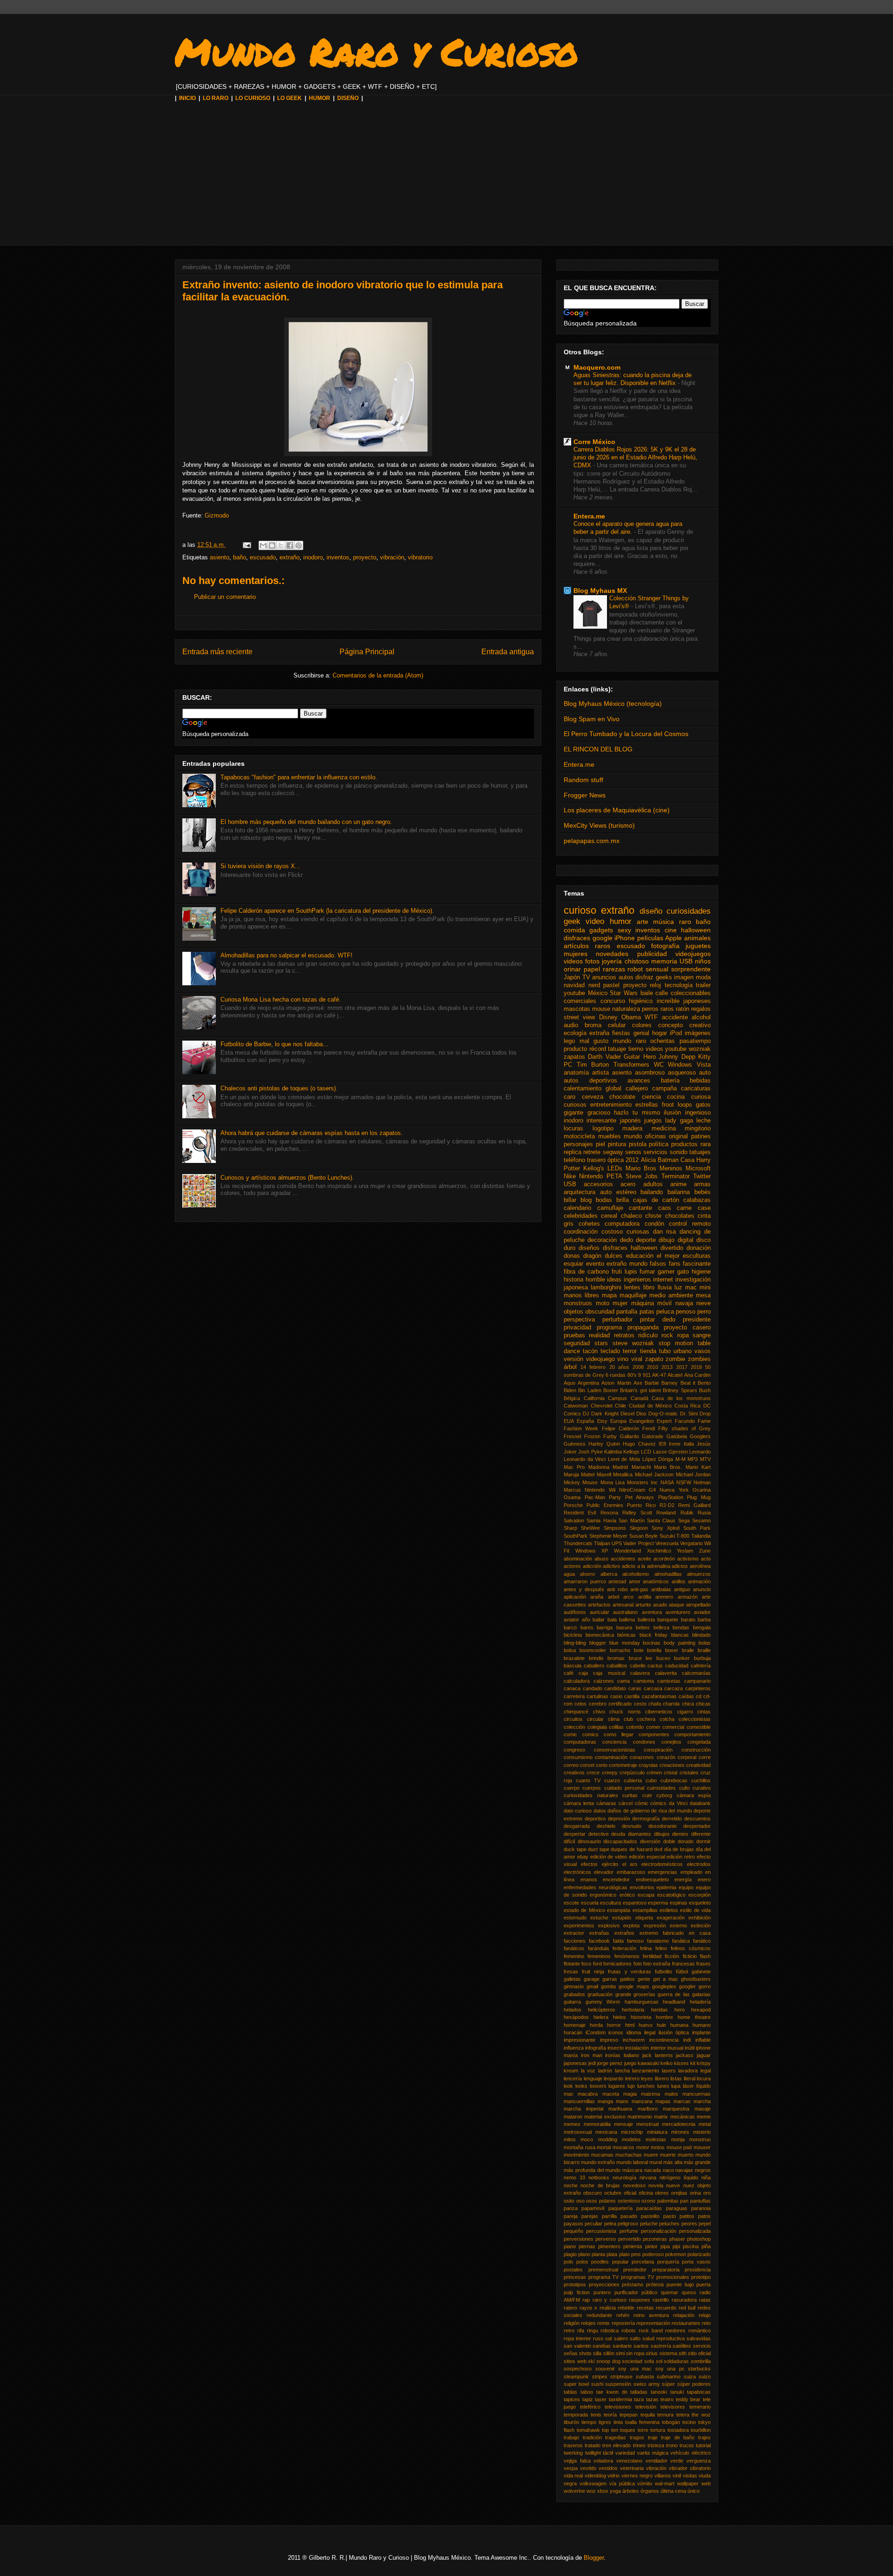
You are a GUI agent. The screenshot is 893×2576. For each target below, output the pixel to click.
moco (587, 2139)
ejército (610, 1864)
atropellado (698, 1605)
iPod (676, 1033)
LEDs (615, 1168)
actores (572, 1566)
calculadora (577, 1681)
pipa (665, 2246)
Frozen (592, 1436)
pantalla (627, 1312)
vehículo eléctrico (690, 2453)
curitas (630, 1795)
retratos (624, 1335)
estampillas (645, 1910)
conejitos (671, 1742)
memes (572, 2124)
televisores (673, 2407)
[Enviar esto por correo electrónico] (263, 545)
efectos (589, 1864)
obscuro (593, 2193)
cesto (640, 1704)
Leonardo (700, 1452)
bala (612, 1620)
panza (571, 2208)
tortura (658, 2430)
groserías (644, 1994)
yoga (615, 2491)
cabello (638, 1666)
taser (601, 2399)
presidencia (698, 2270)
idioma (634, 2032)
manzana (642, 2101)
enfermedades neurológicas (596, 1887)
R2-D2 (667, 1505)
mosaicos (623, 2147)
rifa (581, 2330)
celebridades (581, 1216)
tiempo (589, 2422)
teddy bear (688, 2399)
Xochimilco (659, 1551)
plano (584, 2254)
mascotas (577, 1009)
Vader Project (638, 1543)
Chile (620, 1406)
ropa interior (577, 2338)
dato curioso (578, 1811)
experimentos (579, 1925)
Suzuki (667, 1536)
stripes (600, 2377)
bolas (705, 1643)
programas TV (638, 2277)
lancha (622, 2071)
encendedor (616, 1879)
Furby (610, 1436)
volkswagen (593, 2483)
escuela (590, 1903)
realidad (599, 1335)
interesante (601, 1121)
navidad (574, 985)
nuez (689, 2185)
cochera (646, 1719)
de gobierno (636, 1811)
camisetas (669, 1681)
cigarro (685, 1712)
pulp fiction (577, 2292)
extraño (290, 557)
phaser (677, 2239)
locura (704, 2078)
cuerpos (592, 1788)
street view (579, 1017)
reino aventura (651, 2315)
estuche (599, 1918)
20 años (619, 1367)
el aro (630, 1864)
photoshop (699, 2239)
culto (684, 1788)
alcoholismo (636, 1574)
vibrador (678, 2468)
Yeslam (685, 1551)
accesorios (598, 1184)
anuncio (702, 1589)
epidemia (666, 1887)
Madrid (620, 1467)
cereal (609, 1216)
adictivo (611, 1566)
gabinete (701, 1972)
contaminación (611, 1757)
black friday (654, 1635)
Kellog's (594, 1168)
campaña (664, 1089)
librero (662, 2078)
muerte (668, 2155)
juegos (653, 1121)
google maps (634, 1986)
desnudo (632, 1826)
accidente (675, 1017)
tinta (618, 2422)
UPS (617, 1543)
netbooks (599, 2178)
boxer (672, 1650)
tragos (637, 2437)
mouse (601, 1009)
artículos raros (587, 946)
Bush (705, 1390)
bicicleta (573, 1635)
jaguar (704, 2055)
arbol (613, 1597)
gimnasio (574, 1986)
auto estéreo (618, 1192)
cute (647, 1795)
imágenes (698, 1033)
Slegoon (639, 1528)
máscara (632, 2170)
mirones (680, 2132)
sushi (597, 2384)
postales (573, 2270)
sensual (657, 969)
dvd (658, 1849)
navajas (684, 2170)
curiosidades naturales (591, 1795)
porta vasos (696, 2262)
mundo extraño (598, 2162)
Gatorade (653, 1436)
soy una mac (635, 2369)
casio (616, 1696)
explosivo (609, 1925)
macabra (588, 2094)
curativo (702, 1788)
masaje (703, 2109)
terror (630, 1351)
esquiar (573, 1264)
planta (598, 2254)
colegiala (597, 1727)
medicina (664, 1129)
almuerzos (699, 1574)
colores (642, 1025)
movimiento (576, 2155)
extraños (624, 1933)
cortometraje (623, 1765)
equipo (686, 1887)
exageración (671, 1918)
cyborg (664, 1795)
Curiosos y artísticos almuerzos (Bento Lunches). (287, 1178)
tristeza (656, 2445)
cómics (658, 1803)
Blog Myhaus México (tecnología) (613, 704)
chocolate (622, 1097)
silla (597, 2353)
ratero (570, 2308)
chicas (703, 1704)
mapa (609, 1295)
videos (573, 961)
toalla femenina (642, 2422)
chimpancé (576, 1712)
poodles (600, 2262)
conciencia (614, 1742)
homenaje (575, 2025)
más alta (673, 2162)
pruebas (574, 1335)
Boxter (611, 1390)
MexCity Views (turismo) (599, 825)
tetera (683, 2415)
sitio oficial (699, 2353)
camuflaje (610, 1208)
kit (693, 2063)
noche (571, 2185)
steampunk (576, 2377)
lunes (663, 2086)
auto (705, 1073)
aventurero (678, 1612)
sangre (702, 1335)
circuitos (573, 1719)
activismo (688, 1559)
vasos (703, 1351)
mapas (663, 2101)
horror (614, 2025)
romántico (700, 2330)
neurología (624, 2178)
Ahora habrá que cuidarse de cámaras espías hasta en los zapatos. (312, 1133)
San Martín (631, 1520)
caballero (594, 1666)
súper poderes (694, 2384)
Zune (705, 1551)
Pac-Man (595, 1497)
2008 (638, 1367)
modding (608, 2139)
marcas (682, 2101)
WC (659, 1065)
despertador (697, 1826)
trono (672, 2445)
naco (668, 2170)
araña (597, 1597)
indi (687, 2040)
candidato (615, 1688)
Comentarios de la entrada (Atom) (378, 675)
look (568, 2086)
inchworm (634, 2040)
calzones (604, 1681)
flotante (572, 1964)
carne (684, 1208)
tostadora (678, 2430)
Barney (670, 1383)
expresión (655, 1925)
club (628, 1719)
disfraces (577, 938)
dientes (680, 1834)
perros (650, 1009)
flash (705, 1956)
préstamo (633, 2284)
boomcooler (593, 1650)
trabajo (571, 2437)
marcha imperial (583, 2109)
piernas (587, 2246)
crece (593, 1773)
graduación (600, 1994)
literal (690, 2078)
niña (706, 2178)
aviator (571, 1620)
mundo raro (630, 1041)
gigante (573, 1113)
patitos (687, 2216)
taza (639, 2399)
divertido (672, 1248)
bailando (652, 1192)
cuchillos (701, 1780)
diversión (650, 1841)
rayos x (589, 2308)
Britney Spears (680, 1390)
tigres (605, 2422)
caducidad (677, 1666)
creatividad (698, 1765)
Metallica (623, 1474)
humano (702, 2025)
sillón (609, 2353)
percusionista (601, 2231)
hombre (664, 2017)
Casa (687, 1160)
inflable (703, 2040)
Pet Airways (640, 1497)
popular (620, 2262)
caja (583, 1673)
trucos (687, 2445)
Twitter (702, 1176)
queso (689, 2292)
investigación (693, 1280)
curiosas (638, 1232)
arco (628, 1597)
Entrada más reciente (217, 652)
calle (662, 993)
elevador (604, 1872)
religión (572, 2323)
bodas (604, 1200)
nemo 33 (574, 2178)
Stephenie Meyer (609, 1536)
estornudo (575, 1918)
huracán (573, 2032)
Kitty (704, 1057)
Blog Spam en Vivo (592, 719)
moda (703, 977)
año (586, 1620)
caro (570, 1097)
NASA (667, 1482)
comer (653, 1727)
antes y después (584, 1589)
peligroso (628, 2224)
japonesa (576, 1288)
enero (704, 1879)
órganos (650, 2491)
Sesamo (701, 1520)
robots (629, 2330)
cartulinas (597, 1696)
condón (654, 1224)
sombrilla (701, 2361)
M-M (680, 1459)
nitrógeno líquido (679, 2178)
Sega (684, 1520)
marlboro (648, 2109)
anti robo (617, 1589)
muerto (686, 2155)
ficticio (690, 1956)
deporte (646, 1240)
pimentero (609, 2246)
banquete (668, 1620)
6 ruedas (616, 1375)
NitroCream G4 (637, 1490)
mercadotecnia (679, 2124)
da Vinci (678, 1803)
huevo (646, 2025)
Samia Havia (601, 1520)
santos (641, 2346)
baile (647, 993)
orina (695, 2193)
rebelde (626, 2308)
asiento (220, 557)
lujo (631, 2086)
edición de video (609, 1857)
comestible (699, 1727)
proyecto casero (687, 1328)
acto (706, 1559)
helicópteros (602, 2010)
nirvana (648, 2178)
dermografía (646, 1819)
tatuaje (617, 1049)
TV (586, 977)
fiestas (621, 1033)
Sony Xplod (666, 1528)
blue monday (625, 1643)
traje (653, 2437)
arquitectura (580, 1192)
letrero (632, 2078)
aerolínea (700, 1566)
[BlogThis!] (272, 545)
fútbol (682, 1972)
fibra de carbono (586, 1272)
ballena (627, 1620)
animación (699, 1581)
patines (701, 1136)
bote (639, 1650)
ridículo (648, 1335)
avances (639, 1081)
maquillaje (633, 1295)
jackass (685, 2055)
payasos (573, 2224)
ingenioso (698, 1113)
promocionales (673, 2277)
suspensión (618, 2384)
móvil (664, 1303)
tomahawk (588, 2430)
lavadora (688, 2071)
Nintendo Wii (600, 1490)
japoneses (697, 1001)
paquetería (620, 2208)
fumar (647, 1272)
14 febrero (593, 1367)
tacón (590, 1351)
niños (703, 961)
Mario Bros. (668, 1467)
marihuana (620, 2109)
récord (598, 1049)
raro (685, 922)
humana (679, 2025)
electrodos (699, 1864)
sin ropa (635, 2353)
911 (647, 1375)
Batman (668, 1160)
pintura (617, 1144)
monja (678, 2139)
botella (654, 1650)
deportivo (595, 1819)
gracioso (599, 1113)
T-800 (683, 1536)
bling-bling (575, 1643)
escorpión (700, 1895)
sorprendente (691, 969)
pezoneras (655, 2239)
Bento (704, 1383)
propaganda (643, 1328)
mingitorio (698, 1129)
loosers (598, 2086)
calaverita (666, 1673)
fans (675, 1264)
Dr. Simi (689, 1414)
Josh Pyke (590, 1452)
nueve (673, 2185)
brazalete (574, 1658)
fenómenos (627, 1956)
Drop (705, 1414)
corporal (687, 1757)
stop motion (676, 1343)
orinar (572, 969)
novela (656, 2185)
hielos (620, 2017)
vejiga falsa (577, 2461)
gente (644, 1979)
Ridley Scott (637, 1513)
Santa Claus (661, 1520)
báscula (573, 1666)
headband (674, 2002)
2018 (696, 1367)
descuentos (697, 1819)
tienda (648, 1351)
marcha (702, 2101)
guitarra (572, 2002)
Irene (675, 1444)
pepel (705, 2224)
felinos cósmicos (691, 1948)
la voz (588, 2071)
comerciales (580, 1001)
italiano (631, 2055)
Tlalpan (602, 1543)
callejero (637, 1089)
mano (622, 2101)
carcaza (673, 1688)
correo (571, 1765)
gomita (608, 1986)
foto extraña (657, 1964)
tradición (592, 2437)
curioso (580, 910)
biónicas (626, 1635)
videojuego (600, 1359)
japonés (630, 1121)
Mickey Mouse (581, 1482)
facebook (599, 1941)
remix (603, 2323)
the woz (701, 2415)
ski (591, 2361)
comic (570, 1734)
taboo (587, 2392)
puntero (602, 2292)
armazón (688, 1597)
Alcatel (675, 1375)
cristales (689, 1773)
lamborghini (606, 1288)
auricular (600, 1612)
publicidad (652, 954)
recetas (645, 2308)
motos (658, 2147)
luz (678, 1288)
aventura (652, 1612)
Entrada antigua (508, 652)
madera (632, 1129)
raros (667, 1009)
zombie (675, 1359)
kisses (681, 2063)
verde (677, 2461)
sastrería (661, 2346)
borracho (620, 1650)
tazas (652, 2399)
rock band (651, 2330)
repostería (623, 2323)
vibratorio (420, 557)
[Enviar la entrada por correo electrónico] (246, 545)
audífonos (575, 1612)
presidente (697, 1320)
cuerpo (572, 1788)
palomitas (668, 2201)
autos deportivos (590, 1081)
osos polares (601, 2201)
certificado (620, 1704)
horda (596, 2025)
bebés (703, 1192)
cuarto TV (588, 1780)
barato (688, 1620)
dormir (703, 1841)
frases (703, 1964)
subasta (645, 2377)
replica (573, 1152)
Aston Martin (616, 1383)
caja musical (609, 1673)
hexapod (701, 2010)
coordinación (581, 1232)
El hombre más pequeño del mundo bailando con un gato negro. (306, 822)
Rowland (666, 1513)
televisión (646, 2407)
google (603, 938)
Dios (641, 1414)
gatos (703, 1105)
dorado (686, 1841)
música (663, 922)
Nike (570, 1176)
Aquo (570, 1383)
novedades (612, 954)
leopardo (613, 2078)
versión (573, 1359)
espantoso (635, 1903)
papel (592, 969)
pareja (571, 2216)
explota (631, 1925)
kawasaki (648, 2063)
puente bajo (680, 2284)
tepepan (629, 2415)
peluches (669, 2224)
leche (703, 1121)
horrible (595, 1280)
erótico (627, 1895)
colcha (667, 1719)
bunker (682, 1658)
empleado (691, 1872)
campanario (697, 1681)
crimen (654, 1773)
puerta (703, 2284)
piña (706, 2246)
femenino (574, 1956)
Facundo (685, 1421)
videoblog (595, 2476)
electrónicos (577, 1872)
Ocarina (702, 1490)
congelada (699, 1742)
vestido (588, 2468)
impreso (609, 2040)
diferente (701, 1834)
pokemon (676, 2254)
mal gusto (594, 1041)
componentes (654, 1734)
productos (684, 1144)
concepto (670, 1025)
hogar (660, 1033)
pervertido (630, 2239)
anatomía (576, 1073)
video (595, 921)
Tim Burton (593, 1065)
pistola (638, 1144)
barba (704, 1620)
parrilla (609, 2216)
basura (624, 1627)
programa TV (604, 2277)
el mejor (668, 1256)
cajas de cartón (656, 1200)
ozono (648, 2201)
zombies (699, 1359)
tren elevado (616, 2445)
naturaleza (626, 1009)
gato (683, 1272)
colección (574, 1727)
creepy (610, 1773)
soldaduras (676, 2361)
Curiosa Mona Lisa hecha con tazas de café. (281, 999)
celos (580, 1704)
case (704, 1208)
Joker (570, 1452)
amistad (617, 1581)
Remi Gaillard (694, 1505)
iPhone (625, 938)
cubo (651, 1780)
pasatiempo (695, 1041)
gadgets (601, 930)
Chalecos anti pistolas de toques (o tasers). (279, 1088)
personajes (578, 1144)
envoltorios (642, 1887)
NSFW (684, 1482)
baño (240, 557)
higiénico (641, 1001)
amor (635, 1581)
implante (701, 2032)
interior (658, 2048)
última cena (673, 2491)
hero (680, 2010)
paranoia (701, 2208)
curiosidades (689, 911)
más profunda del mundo (592, 2170)
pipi (676, 2246)
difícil (569, 1841)
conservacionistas (615, 1750)
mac (569, 2094)
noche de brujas (600, 2185)
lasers (669, 2071)
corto (602, 1765)
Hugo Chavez (639, 1444)
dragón (592, 1256)
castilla (632, 1696)
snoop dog (608, 2361)
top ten (610, 2430)
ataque (676, 1605)
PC (568, 1065)
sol (659, 2361)
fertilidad (652, 1956)
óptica (616, 1160)
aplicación (575, 1597)
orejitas (679, 2193)
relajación (684, 2315)
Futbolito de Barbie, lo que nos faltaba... (274, 1044)
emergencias (663, 1872)
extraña (599, 1033)
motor (643, 2147)
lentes (632, 1288)
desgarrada (577, 1826)
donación (699, 1248)
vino (623, 1359)
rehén (623, 2315)
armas (702, 1184)
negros (703, 2170)
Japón (572, 977)
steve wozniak (633, 1343)
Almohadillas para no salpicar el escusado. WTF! (287, 955)
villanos (663, 2476)
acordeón (664, 1559)
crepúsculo (632, 1773)
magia (630, 2094)
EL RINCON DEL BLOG (598, 749)
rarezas (614, 969)
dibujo (666, 1240)
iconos (616, 2032)
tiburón (571, 2422)
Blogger (594, 2558)
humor (621, 921)
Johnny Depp (677, 1057)
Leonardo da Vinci (585, 1459)
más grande (697, 2162)
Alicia (648, 1160)
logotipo (603, 1129)
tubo (665, 1351)
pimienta (633, 2246)
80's (632, 1375)
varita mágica (653, 2453)
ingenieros (637, 1280)
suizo (705, 2377)
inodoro (313, 557)
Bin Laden (590, 1390)
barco (570, 1627)
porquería (668, 2262)
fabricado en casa (687, 1933)
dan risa (665, 1232)
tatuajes (700, 1152)
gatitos (627, 1979)
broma (593, 1025)
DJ (586, 1414)
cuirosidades (661, 1788)
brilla (623, 1200)
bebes (643, 1627)
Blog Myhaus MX (600, 591)
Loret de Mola (624, 1459)
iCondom (596, 2032)
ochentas (663, 1041)
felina (646, 1948)
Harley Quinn (604, 1444)
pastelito (650, 2216)
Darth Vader (604, 1057)
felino (661, 1948)
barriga (605, 1627)
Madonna (599, 1467)
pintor (651, 2246)
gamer (666, 1272)
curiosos (575, 1105)
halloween (696, 930)
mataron (573, 2117)
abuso (601, 1559)
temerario (700, 2407)
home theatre (694, 2017)
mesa (703, 1295)
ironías (613, 2055)
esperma (658, 1903)
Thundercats (578, 1543)
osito (569, 2201)
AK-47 (659, 1375)
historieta (641, 2017)
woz (591, 2491)
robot (635, 969)
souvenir (605, 2369)
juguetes (698, 946)
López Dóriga (658, 1459)
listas (676, 2078)
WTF (651, 1017)
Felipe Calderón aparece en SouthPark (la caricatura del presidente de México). (327, 911)
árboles (631, 2491)
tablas (570, 2392)
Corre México (594, 442)
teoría (610, 2415)
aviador (702, 1612)
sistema (668, 2353)
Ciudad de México (650, 1406)
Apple (673, 938)
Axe (638, 1383)
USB (570, 1184)
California (594, 1398)
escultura (610, 1903)
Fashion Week (581, 1428)
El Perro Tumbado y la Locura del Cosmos (626, 734)
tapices (572, 2399)
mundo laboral (632, 2162)
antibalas (661, 1589)
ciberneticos (659, 1712)
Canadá (640, 1398)
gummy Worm (603, 2002)
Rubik (687, 1513)
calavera (640, 1673)
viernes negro (637, 2476)
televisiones (618, 2407)
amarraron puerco (585, 1581)
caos (665, 1208)
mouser (702, 2147)
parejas (590, 2216)
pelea (610, 2224)
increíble (668, 1001)
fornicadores (617, 1964)
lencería (573, 2078)
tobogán (671, 2422)
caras (635, 1688)
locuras (573, 1129)
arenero (664, 1597)
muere (651, 2155)
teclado (610, 1351)
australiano (625, 1612)
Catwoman (576, 1406)
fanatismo (658, 1941)
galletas (572, 1979)
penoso (686, 1312)
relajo (705, 2315)
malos (671, 2094)
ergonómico (603, 1895)
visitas (690, 2476)
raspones (640, 2300)
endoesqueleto (652, 1879)
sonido (679, 1152)
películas (650, 938)
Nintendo (591, 1176)
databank (700, 1803)
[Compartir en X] (281, 545)
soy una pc (670, 2369)
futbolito (663, 1972)
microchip (632, 2132)
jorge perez (610, 2063)
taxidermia (620, 2399)
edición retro (681, 1857)
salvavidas (699, 2338)
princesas (575, 2277)
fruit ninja (593, 1972)
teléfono (574, 1160)
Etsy (602, 1421)
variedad (625, 2453)
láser (688, 2086)
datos (600, 1811)
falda (618, 1941)
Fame (704, 1421)
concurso (613, 1001)
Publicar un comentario (225, 597)
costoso (612, 1232)
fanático (702, 1941)
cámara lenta (579, 1803)
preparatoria (666, 2270)
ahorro (587, 1574)
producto (575, 1049)
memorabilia (597, 2124)
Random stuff (583, 780)
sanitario (622, 2346)
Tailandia (701, 1536)
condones (644, 1742)
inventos (338, 557)
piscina (691, 2246)
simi (620, 2353)
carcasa (653, 1688)
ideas (614, 1280)
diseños (589, 1248)
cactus (655, 1666)
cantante (640, 1208)
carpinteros (698, 1688)
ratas (705, 2300)
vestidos (608, 2468)
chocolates (680, 1216)
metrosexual (578, 2132)
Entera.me (589, 516)
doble (669, 1841)
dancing (690, 1232)
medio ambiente (671, 1295)
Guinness (575, 1444)
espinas (679, 1903)
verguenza (699, 2461)
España (585, 1421)
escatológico (671, 1895)
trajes (704, 2437)
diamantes (640, 1834)
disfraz (644, 977)
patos (704, 2216)
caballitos (617, 1666)
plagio (570, 2254)
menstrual (647, 2124)
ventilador (656, 2461)
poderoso (653, 2254)
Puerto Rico (641, 1505)
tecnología (679, 985)
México (598, 993)
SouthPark (576, 1536)
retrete (592, 1152)
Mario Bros (641, 1168)
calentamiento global (593, 1089)
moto (603, 1303)
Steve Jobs (642, 1176)
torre (643, 2430)
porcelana (643, 2262)
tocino (689, 2422)
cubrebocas (674, 1780)
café (569, 1673)
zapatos (574, 1057)
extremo (649, 1933)
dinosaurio (589, 1841)
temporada (576, 2415)
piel (600, 1144)
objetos (573, 1312)
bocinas (652, 1643)
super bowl (576, 2384)
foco (586, 1964)
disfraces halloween (630, 1248)
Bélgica (572, 1398)
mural (656, 2162)
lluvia (665, 1288)
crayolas (648, 1765)
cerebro (598, 1704)
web (706, 2483)
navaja (684, 1303)
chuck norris (625, 1712)
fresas (571, 1972)
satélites (682, 2346)
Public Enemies (605, 1505)
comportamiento (693, 1734)
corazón (666, 1757)
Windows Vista (689, 1065)
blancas (680, 1635)
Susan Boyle (644, 1536)
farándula (598, 1948)
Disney (608, 1017)
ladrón (605, 2071)
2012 (632, 1160)
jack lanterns (658, 2055)
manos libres (581, 1295)
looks (581, 2086)
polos (582, 2262)
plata (612, 2254)
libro (649, 1288)
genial (641, 1033)
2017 (682, 1367)
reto (706, 2323)
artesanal (623, 1605)
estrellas (647, 1105)
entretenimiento (611, 1105)
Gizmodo (217, 515)
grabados (574, 1994)
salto (635, 2338)
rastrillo (661, 2300)
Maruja (571, 1474)
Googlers (700, 1436)
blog (586, 1200)
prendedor (635, 2270)
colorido (635, 1727)
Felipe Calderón (620, 1428)
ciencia (651, 1097)
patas (647, 1312)
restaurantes (686, 2323)
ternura (665, 2415)
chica (688, 1704)
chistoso (637, 961)
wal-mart (665, 2483)
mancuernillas (579, 2101)
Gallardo (630, 1436)
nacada (653, 2170)
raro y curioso (610, 2300)
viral (637, 1359)
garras (610, 1979)
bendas (681, 1627)
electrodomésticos (662, 1864)
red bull (687, 2308)
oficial (630, 2193)
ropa (683, 1335)
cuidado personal (624, 1788)
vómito (645, 2483)
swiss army (647, 2384)
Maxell (604, 1474)
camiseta (644, 1681)
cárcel (626, 1803)
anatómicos (656, 1581)
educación (640, 1256)
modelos (631, 2139)
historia (573, 1280)
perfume (629, 2231)
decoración (602, 1240)
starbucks (699, 2369)
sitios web (575, 2361)
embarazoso (631, 1872)
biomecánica (600, 1635)
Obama (631, 1017)
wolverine (574, 2491)
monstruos (578, 1303)
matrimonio (640, 2117)
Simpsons (615, 1528)
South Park (697, 1528)
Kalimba (613, 1452)
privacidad (577, 1328)
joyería (612, 961)
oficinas (656, 1136)
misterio (702, 2132)
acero (628, 1184)
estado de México (584, 1910)
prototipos (575, 2284)
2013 (667, 1367)
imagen (684, 977)
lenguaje (593, 2078)
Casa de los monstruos (681, 1398)
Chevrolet (602, 1406)
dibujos (662, 1834)
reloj (655, 985)
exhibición (700, 1918)
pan (684, 2201)
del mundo (680, 1811)
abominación (578, 1559)
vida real (573, 2476)
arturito (643, 1605)
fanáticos (574, 1948)
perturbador (617, 1320)
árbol (570, 1367)
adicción (592, 1566)
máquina (643, 1303)
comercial (673, 1727)
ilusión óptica (674, 2032)
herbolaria (633, 2010)
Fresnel (572, 1436)
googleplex (664, 1986)
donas (572, 1256)
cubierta (633, 1780)
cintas (704, 1712)
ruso (598, 2338)
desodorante (663, 1826)
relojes (588, 2323)
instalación (637, 2048)
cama (623, 1681)
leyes (647, 2078)
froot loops (677, 1105)
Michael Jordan (693, 1474)
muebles (610, 1136)
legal (706, 2071)
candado (593, 1688)
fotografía (665, 946)
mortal (604, 2147)
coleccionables (691, 993)
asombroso (650, 1073)
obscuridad (600, 1312)
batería (670, 1081)
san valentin (577, 2346)
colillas (616, 1727)
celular (617, 1025)
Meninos (671, 1168)
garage (592, 1979)
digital (686, 1240)
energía (683, 1879)
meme (704, 2117)
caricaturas (696, 1089)
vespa (571, 2468)
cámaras (606, 1803)
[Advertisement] (446, 180)
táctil (608, 2453)
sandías (602, 2346)
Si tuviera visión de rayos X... (260, 866)
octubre (613, 2193)
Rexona (609, 1513)
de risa (659, 1811)
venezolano (629, 2461)
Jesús (704, 1444)
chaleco (631, 1216)
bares (587, 1627)
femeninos (599, 1956)
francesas (683, 1964)
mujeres (576, 954)
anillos (679, 1581)
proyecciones (604, 2284)
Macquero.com (597, 367)
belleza (661, 1627)
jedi (592, 2063)
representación (653, 2323)
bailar (599, 1620)
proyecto (365, 557)
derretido (672, 1819)
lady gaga (679, 1121)
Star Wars (624, 993)
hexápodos (576, 2017)
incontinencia (664, 2040)
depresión (619, 1819)
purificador (626, 2292)
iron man (592, 2055)
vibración (392, 557)
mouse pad (679, 2147)
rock (667, 1335)
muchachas (629, 2155)
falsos (658, 1264)
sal (608, 2338)
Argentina (588, 1383)
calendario (577, 1208)
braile (688, 1650)
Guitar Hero (640, 1057)
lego (569, 1041)
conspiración (658, 1750)
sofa (649, 2361)
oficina (646, 2193)
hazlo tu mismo (637, 1113)
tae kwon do (612, 2392)
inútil (690, 2048)
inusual (675, 2048)
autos (626, 977)
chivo (599, 1712)
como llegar (619, 1734)
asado (660, 1605)
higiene (701, 1272)
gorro (705, 1986)
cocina (676, 1097)
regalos (701, 1009)
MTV (705, 1459)
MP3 (693, 1459)
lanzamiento (646, 2071)
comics (590, 1734)
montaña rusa (580, 2147)
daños (614, 1811)
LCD (646, 1452)
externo (678, 1925)
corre (705, 1757)
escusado (263, 557)
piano (570, 2246)
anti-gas (639, 1589)
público (649, 2292)
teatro (667, 2399)
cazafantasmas (659, 1696)
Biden (570, 1390)
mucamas (602, 2155)
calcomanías (696, 1673)
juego (630, 2063)
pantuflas (700, 2201)
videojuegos (693, 954)
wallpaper (688, 2483)
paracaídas (649, 2208)
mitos (570, 2139)
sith (683, 2353)
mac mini (698, 1288)
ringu (593, 2330)
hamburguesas (642, 2002)
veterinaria (632, 2468)
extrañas (599, 1933)
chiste (653, 1216)
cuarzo (612, 1780)
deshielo (606, 1826)
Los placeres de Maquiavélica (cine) (617, 810)
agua (569, 1574)
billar (570, 1200)
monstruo (700, 2139)
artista (600, 1073)
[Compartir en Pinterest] (299, 545)
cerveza (593, 1097)
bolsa (570, 1650)
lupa (676, 2086)
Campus (617, 1398)
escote (571, 1903)
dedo (626, 1240)
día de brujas (679, 1849)
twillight (593, 2453)
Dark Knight (605, 1414)
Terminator (676, 1176)
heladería (700, 2002)
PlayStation (671, 1497)
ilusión (672, 1113)
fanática (681, 1941)
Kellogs (631, 1452)
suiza (690, 2377)
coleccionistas (695, 1719)
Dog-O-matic (663, 1414)
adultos (653, 1184)
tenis (596, 2415)
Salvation (574, 1520)
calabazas (697, 1200)
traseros (573, 2445)
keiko (666, 2063)
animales (697, 938)
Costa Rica (688, 1406)
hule (661, 2025)
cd (699, 1696)
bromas (616, 1658)
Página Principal (367, 652)
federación (624, 1948)
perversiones (579, 2239)
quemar (670, 2292)
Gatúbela (677, 1436)
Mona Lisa (613, 1482)
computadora (622, 1224)
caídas (686, 1696)
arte (643, 922)
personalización (659, 2231)
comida (574, 930)
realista (608, 2308)
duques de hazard (631, 1849)
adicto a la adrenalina (646, 1566)
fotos (592, 961)
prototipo (701, 2277)
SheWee (590, 1528)
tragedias (616, 2437)
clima (614, 1719)
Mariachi (641, 1467)
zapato (654, 1359)
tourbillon (701, 2430)
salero (621, 2338)
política (659, 1144)
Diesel (627, 1414)
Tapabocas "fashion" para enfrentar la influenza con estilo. (299, 777)
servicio (702, 2346)
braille (704, 1650)
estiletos (669, 1910)
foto (638, 1964)
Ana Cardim (697, 1375)
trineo (639, 2445)
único (693, 2491)
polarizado (699, 2254)
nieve (703, 1303)
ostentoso (629, 2201)
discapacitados (620, 1841)
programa (609, 1328)
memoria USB (672, 961)
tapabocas (699, 2392)
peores (689, 2224)
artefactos (599, 1605)
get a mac (666, 1979)
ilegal (650, 2032)
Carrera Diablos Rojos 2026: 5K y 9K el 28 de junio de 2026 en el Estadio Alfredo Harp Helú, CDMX (635, 458)
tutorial (703, 2445)
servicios (655, 1152)
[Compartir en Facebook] (290, 545)
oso (580, 2201)
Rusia (704, 1513)
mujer (620, 1303)
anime (678, 1184)
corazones (642, 1757)
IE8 (662, 1444)
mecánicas (683, 2117)
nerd (594, 985)
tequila (648, 2415)
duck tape (575, 1849)
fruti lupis (624, 1272)
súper (668, 2384)
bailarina (679, 1192)
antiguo (682, 1589)
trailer (703, 985)
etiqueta (644, 1918)
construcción (696, 1750)
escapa (646, 1895)
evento (595, 1264)
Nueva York (674, 1490)
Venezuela (667, 1543)
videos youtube (666, 1049)
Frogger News (585, 795)
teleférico (590, 2407)
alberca (609, 1574)
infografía (596, 2048)
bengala (702, 1627)
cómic (642, 1803)
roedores (675, 2330)
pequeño (573, 2231)
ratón (683, 1009)
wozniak (700, 1049)
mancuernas (696, 2094)
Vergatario (691, 1543)
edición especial (647, 1857)
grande (623, 1994)
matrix (661, 2117)
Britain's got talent (640, 1390)
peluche (649, 2224)
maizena (650, 2094)
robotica (610, 2330)
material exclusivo (605, 2117)
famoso (635, 1941)
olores (662, 2193)
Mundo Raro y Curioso (377, 51)
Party (615, 1497)
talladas (639, 2392)
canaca (572, 1688)
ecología (575, 1033)
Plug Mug (699, 1497)
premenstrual (603, 2270)
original (678, 1136)
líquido (703, 2086)
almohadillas (668, 1574)
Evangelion (642, 1421)
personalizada (695, 2231)
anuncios (604, 977)
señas (571, 2353)
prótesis (655, 2284)
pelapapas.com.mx (592, 841)
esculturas (697, 1256)
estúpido (622, 1918)
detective (599, 1834)
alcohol (701, 1017)
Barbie (652, 1383)
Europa (618, 1421)
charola (671, 1704)
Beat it (688, 1383)
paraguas (677, 2208)
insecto (616, 2048)
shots (585, 2353)
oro (707, 2193)
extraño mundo (627, 1264)
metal (705, 2124)
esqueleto (700, 1903)
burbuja (702, 1658)
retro (569, 2330)
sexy (624, 930)
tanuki (677, 2392)
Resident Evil (580, 1513)
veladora (603, 2461)
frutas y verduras (630, 1972)
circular (595, 1719)
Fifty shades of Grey (684, 1428)
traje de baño (678, 2437)
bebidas (700, 1081)
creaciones (672, 1765)
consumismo (578, 1757)
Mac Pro (574, 1467)
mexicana (606, 2132)
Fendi (649, 1428)
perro (704, 1312)
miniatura (657, 2132)
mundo (633, 1136)
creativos (574, 1773)
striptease (621, 2377)
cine (671, 930)
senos (633, 1152)
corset (587, 1765)
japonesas (575, 2063)
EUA (569, 1421)
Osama (572, 1497)
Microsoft (698, 1168)
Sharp (570, 1528)
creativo (700, 1025)
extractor (574, 1933)
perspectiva (579, 1320)
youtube (574, 993)
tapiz (588, 2399)
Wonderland (627, 1551)
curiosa (701, 1097)
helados (573, 2010)
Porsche (573, 1505)
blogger (598, 1643)
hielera (601, 2017)
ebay (583, 1857)
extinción (701, 1925)
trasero (596, 1160)
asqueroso (682, 1073)
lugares (617, 2086)
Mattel (588, 1474)
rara (706, 1144)
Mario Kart (698, 1467)
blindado (701, 1635)
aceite (644, 1559)
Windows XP (592, 1551)
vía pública (622, 2483)
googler (687, 1986)
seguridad (577, 1343)
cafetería (701, 1666)
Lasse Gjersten (670, 1452)
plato (624, 2254)
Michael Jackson (654, 1474)
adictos (680, 1566)
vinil (677, 2476)
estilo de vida (695, 1910)
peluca (665, 1312)
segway (613, 1152)
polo (568, 2262)
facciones (575, 1941)
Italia (689, 1444)
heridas (660, 2010)
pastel (611, 985)
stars (601, 1343)
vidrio (613, 2476)
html (630, 2025)
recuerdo (666, 2308)
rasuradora (684, 2300)
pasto (670, 2216)
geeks (664, 977)
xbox (603, 2491)
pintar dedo (658, 1320)
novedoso (634, 2185)
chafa (655, 1704)
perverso (606, 2239)
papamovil (593, 2208)
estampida (619, 1910)
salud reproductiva (663, 2338)
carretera (574, 1696)
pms (636, 2254)
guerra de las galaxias (684, 1994)
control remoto (690, 1224)
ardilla (645, 1597)
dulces (613, 1256)
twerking (573, 2453)
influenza (574, 2048)
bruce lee (641, 1658)
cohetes (589, 1224)
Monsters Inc (642, 1482)
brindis (596, 1658)
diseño (651, 911)
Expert (664, 1421)
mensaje (623, 2124)
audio (571, 1025)
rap (586, 2300)
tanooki (659, 2392)
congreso (574, 1750)
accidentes (623, 1559)
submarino (669, 2377)
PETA (614, 1176)
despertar (575, 1834)
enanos (589, 1879)
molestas (656, 2139)
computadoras (580, 1742)
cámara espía (694, 1795)
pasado (629, 2216)
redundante (599, 2315)
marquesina (676, 2109)
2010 (653, 1367)
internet (663, 1280)
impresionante (580, 2040)
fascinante (697, 1264)
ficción (672, 1956)
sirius (652, 2353)
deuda (618, 1834)
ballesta (646, 1620)
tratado (593, 2445)
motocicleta (579, 1136)
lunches (646, 2086)
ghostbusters (696, 1979)
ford (597, 1964)
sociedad (632, 2361)
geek (572, 921)
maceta (611, 2094)
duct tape (599, 1849)
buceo (663, 1658)
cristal (670, 1773)
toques (628, 2430)
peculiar (593, 2224)
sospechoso (578, 2369)
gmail (592, 1986)
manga (605, 2101)
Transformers (631, 1065)
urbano (683, 1351)
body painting (680, 1643)
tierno (636, 1049)
